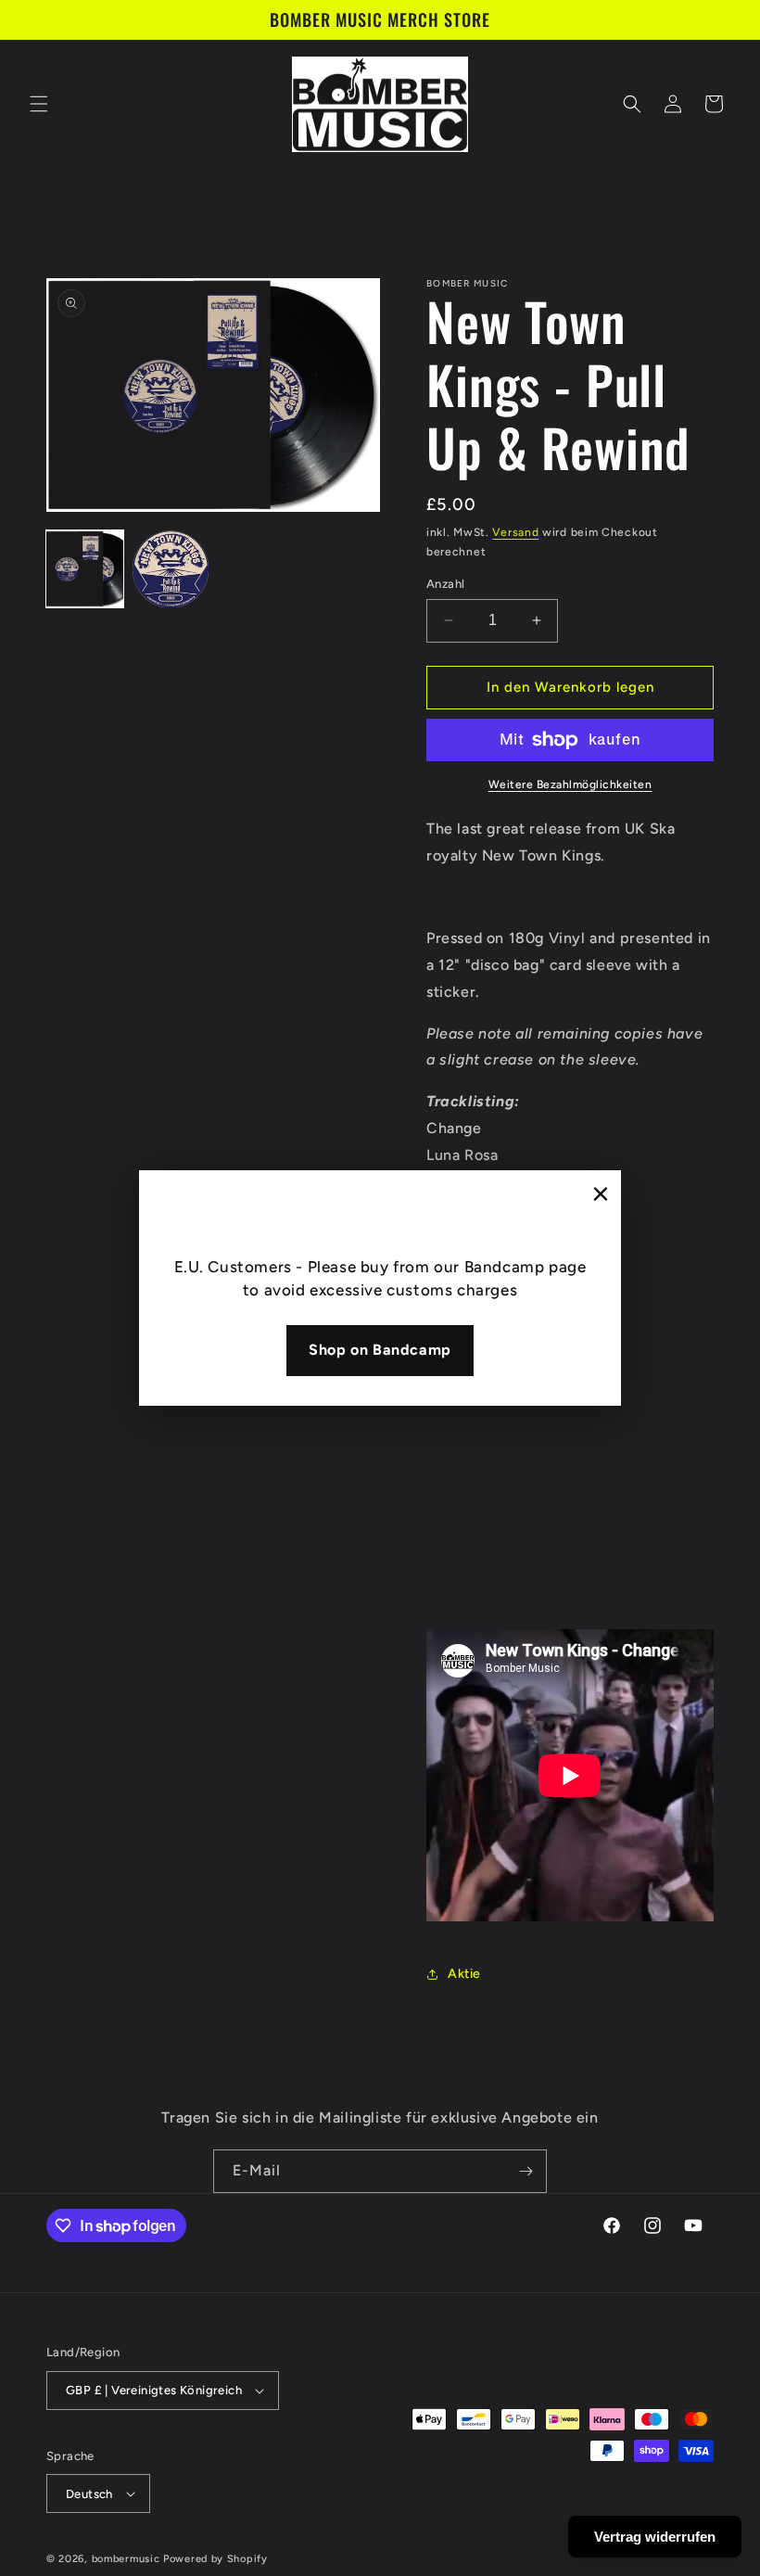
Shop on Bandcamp (380, 1350)
